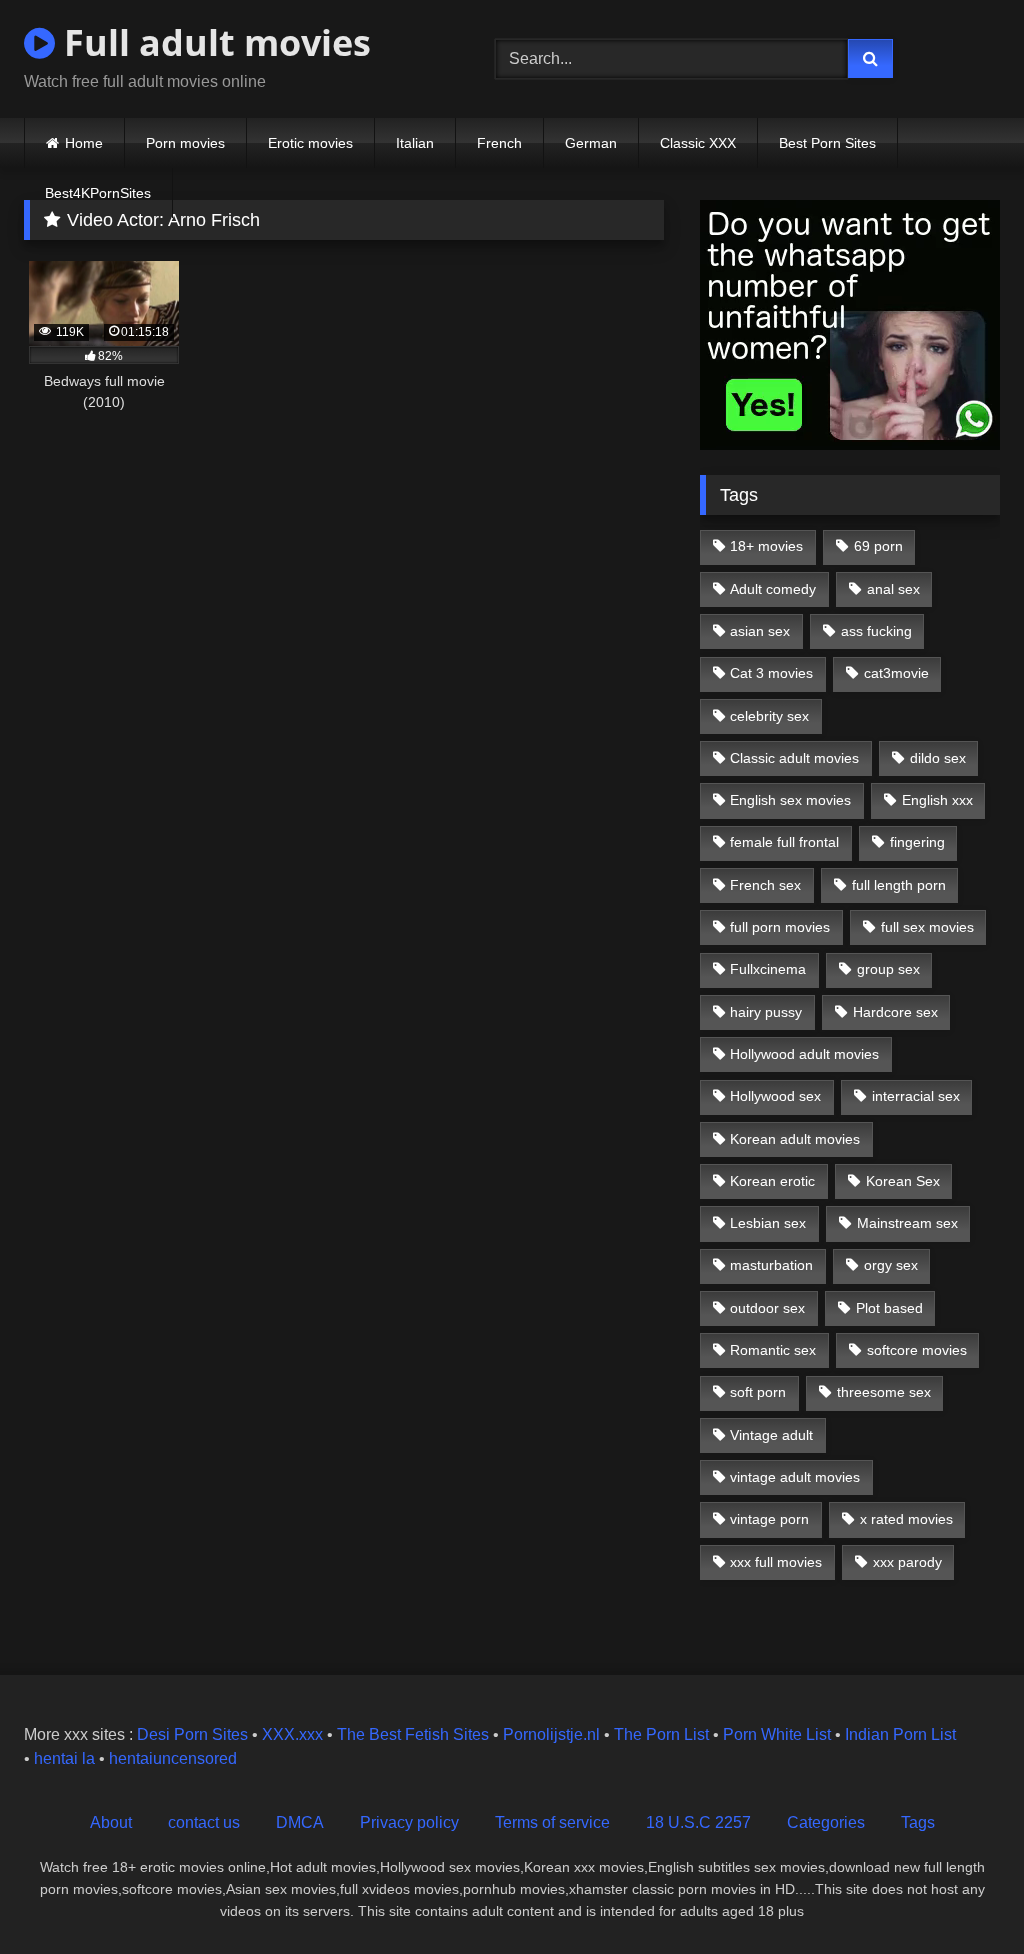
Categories (826, 1822)
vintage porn (769, 1519)
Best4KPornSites (98, 193)
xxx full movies (776, 1562)
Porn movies (185, 143)
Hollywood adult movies (804, 1054)
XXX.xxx (292, 1734)
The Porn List (661, 1734)
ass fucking (876, 631)
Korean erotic (772, 1181)
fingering (917, 842)
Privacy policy (409, 1822)
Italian (415, 143)
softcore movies (917, 1350)
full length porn (899, 885)
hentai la (64, 1758)
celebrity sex (769, 716)
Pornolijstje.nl (551, 1734)
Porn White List (777, 1734)
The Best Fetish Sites (413, 1734)
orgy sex (891, 1265)
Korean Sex (903, 1181)
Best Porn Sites (827, 143)
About (111, 1822)
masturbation (771, 1265)
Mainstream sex (907, 1223)
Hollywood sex (775, 1096)
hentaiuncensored (173, 1758)
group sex (888, 969)
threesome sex (884, 1392)
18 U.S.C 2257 (698, 1822)
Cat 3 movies (771, 673)
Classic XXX (698, 143)
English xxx (937, 800)
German (591, 143)
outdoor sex (767, 1308)
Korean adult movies (795, 1139)
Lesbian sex (768, 1223)
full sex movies (927, 927)
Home (84, 143)
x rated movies (906, 1519)
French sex (765, 885)
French (499, 143)
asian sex (760, 631)
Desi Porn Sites (192, 1734)
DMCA (300, 1822)
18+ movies (766, 546)
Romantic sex (773, 1350)
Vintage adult (771, 1435)
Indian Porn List (900, 1734)
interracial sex (916, 1096)
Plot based (889, 1308)
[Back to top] (962, 1894)
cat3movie (896, 673)
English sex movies (790, 800)
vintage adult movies (795, 1477)
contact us (204, 1822)
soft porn (758, 1392)
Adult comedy (773, 589)
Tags (918, 1822)
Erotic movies (310, 143)
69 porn (878, 546)
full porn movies (780, 927)
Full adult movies (213, 42)
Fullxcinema (768, 969)
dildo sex (938, 758)
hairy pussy (766, 1012)
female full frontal (784, 842)
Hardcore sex (895, 1012)
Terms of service (552, 1822)
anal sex (893, 589)
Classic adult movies (794, 758)
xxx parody (907, 1562)
